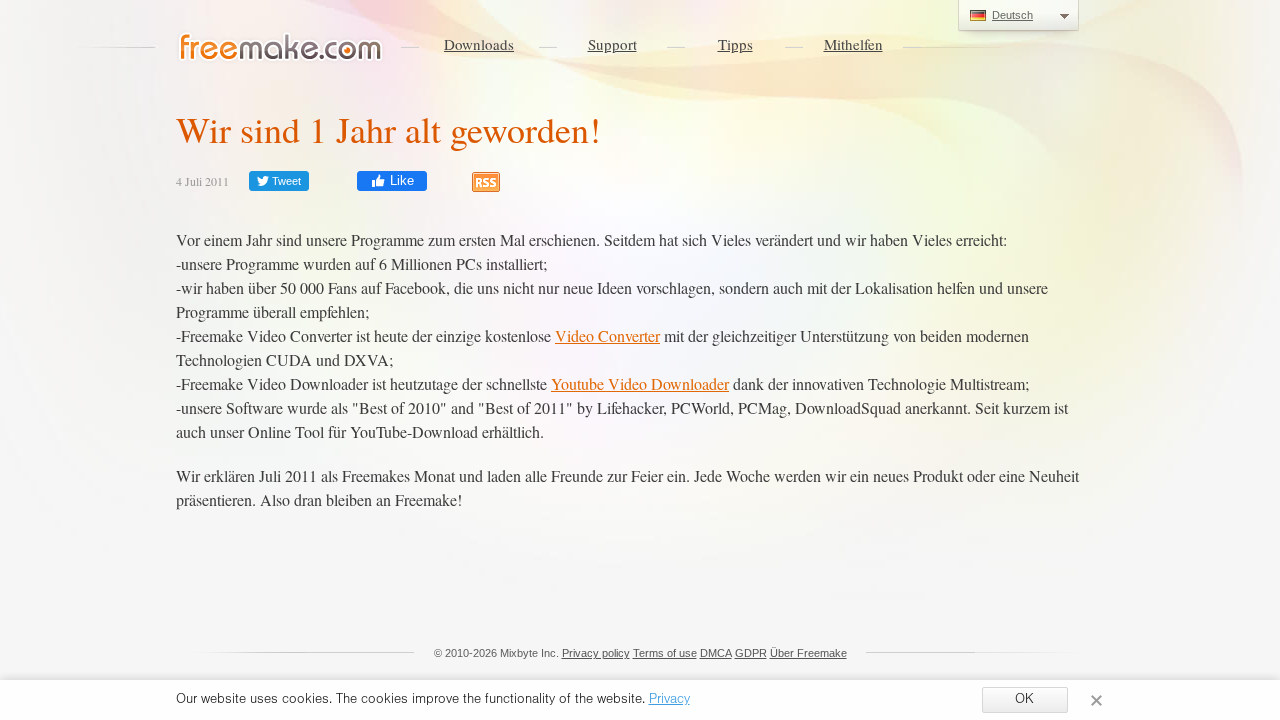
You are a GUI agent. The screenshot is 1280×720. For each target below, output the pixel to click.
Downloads (479, 44)
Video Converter (607, 335)
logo (281, 48)
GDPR (751, 653)
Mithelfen (853, 44)
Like (400, 180)
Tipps (735, 44)
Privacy (669, 701)
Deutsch (1012, 15)
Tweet (285, 181)
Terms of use (665, 653)
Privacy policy (596, 653)
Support (612, 44)
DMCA (716, 653)
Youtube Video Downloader (640, 383)
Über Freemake (808, 653)
